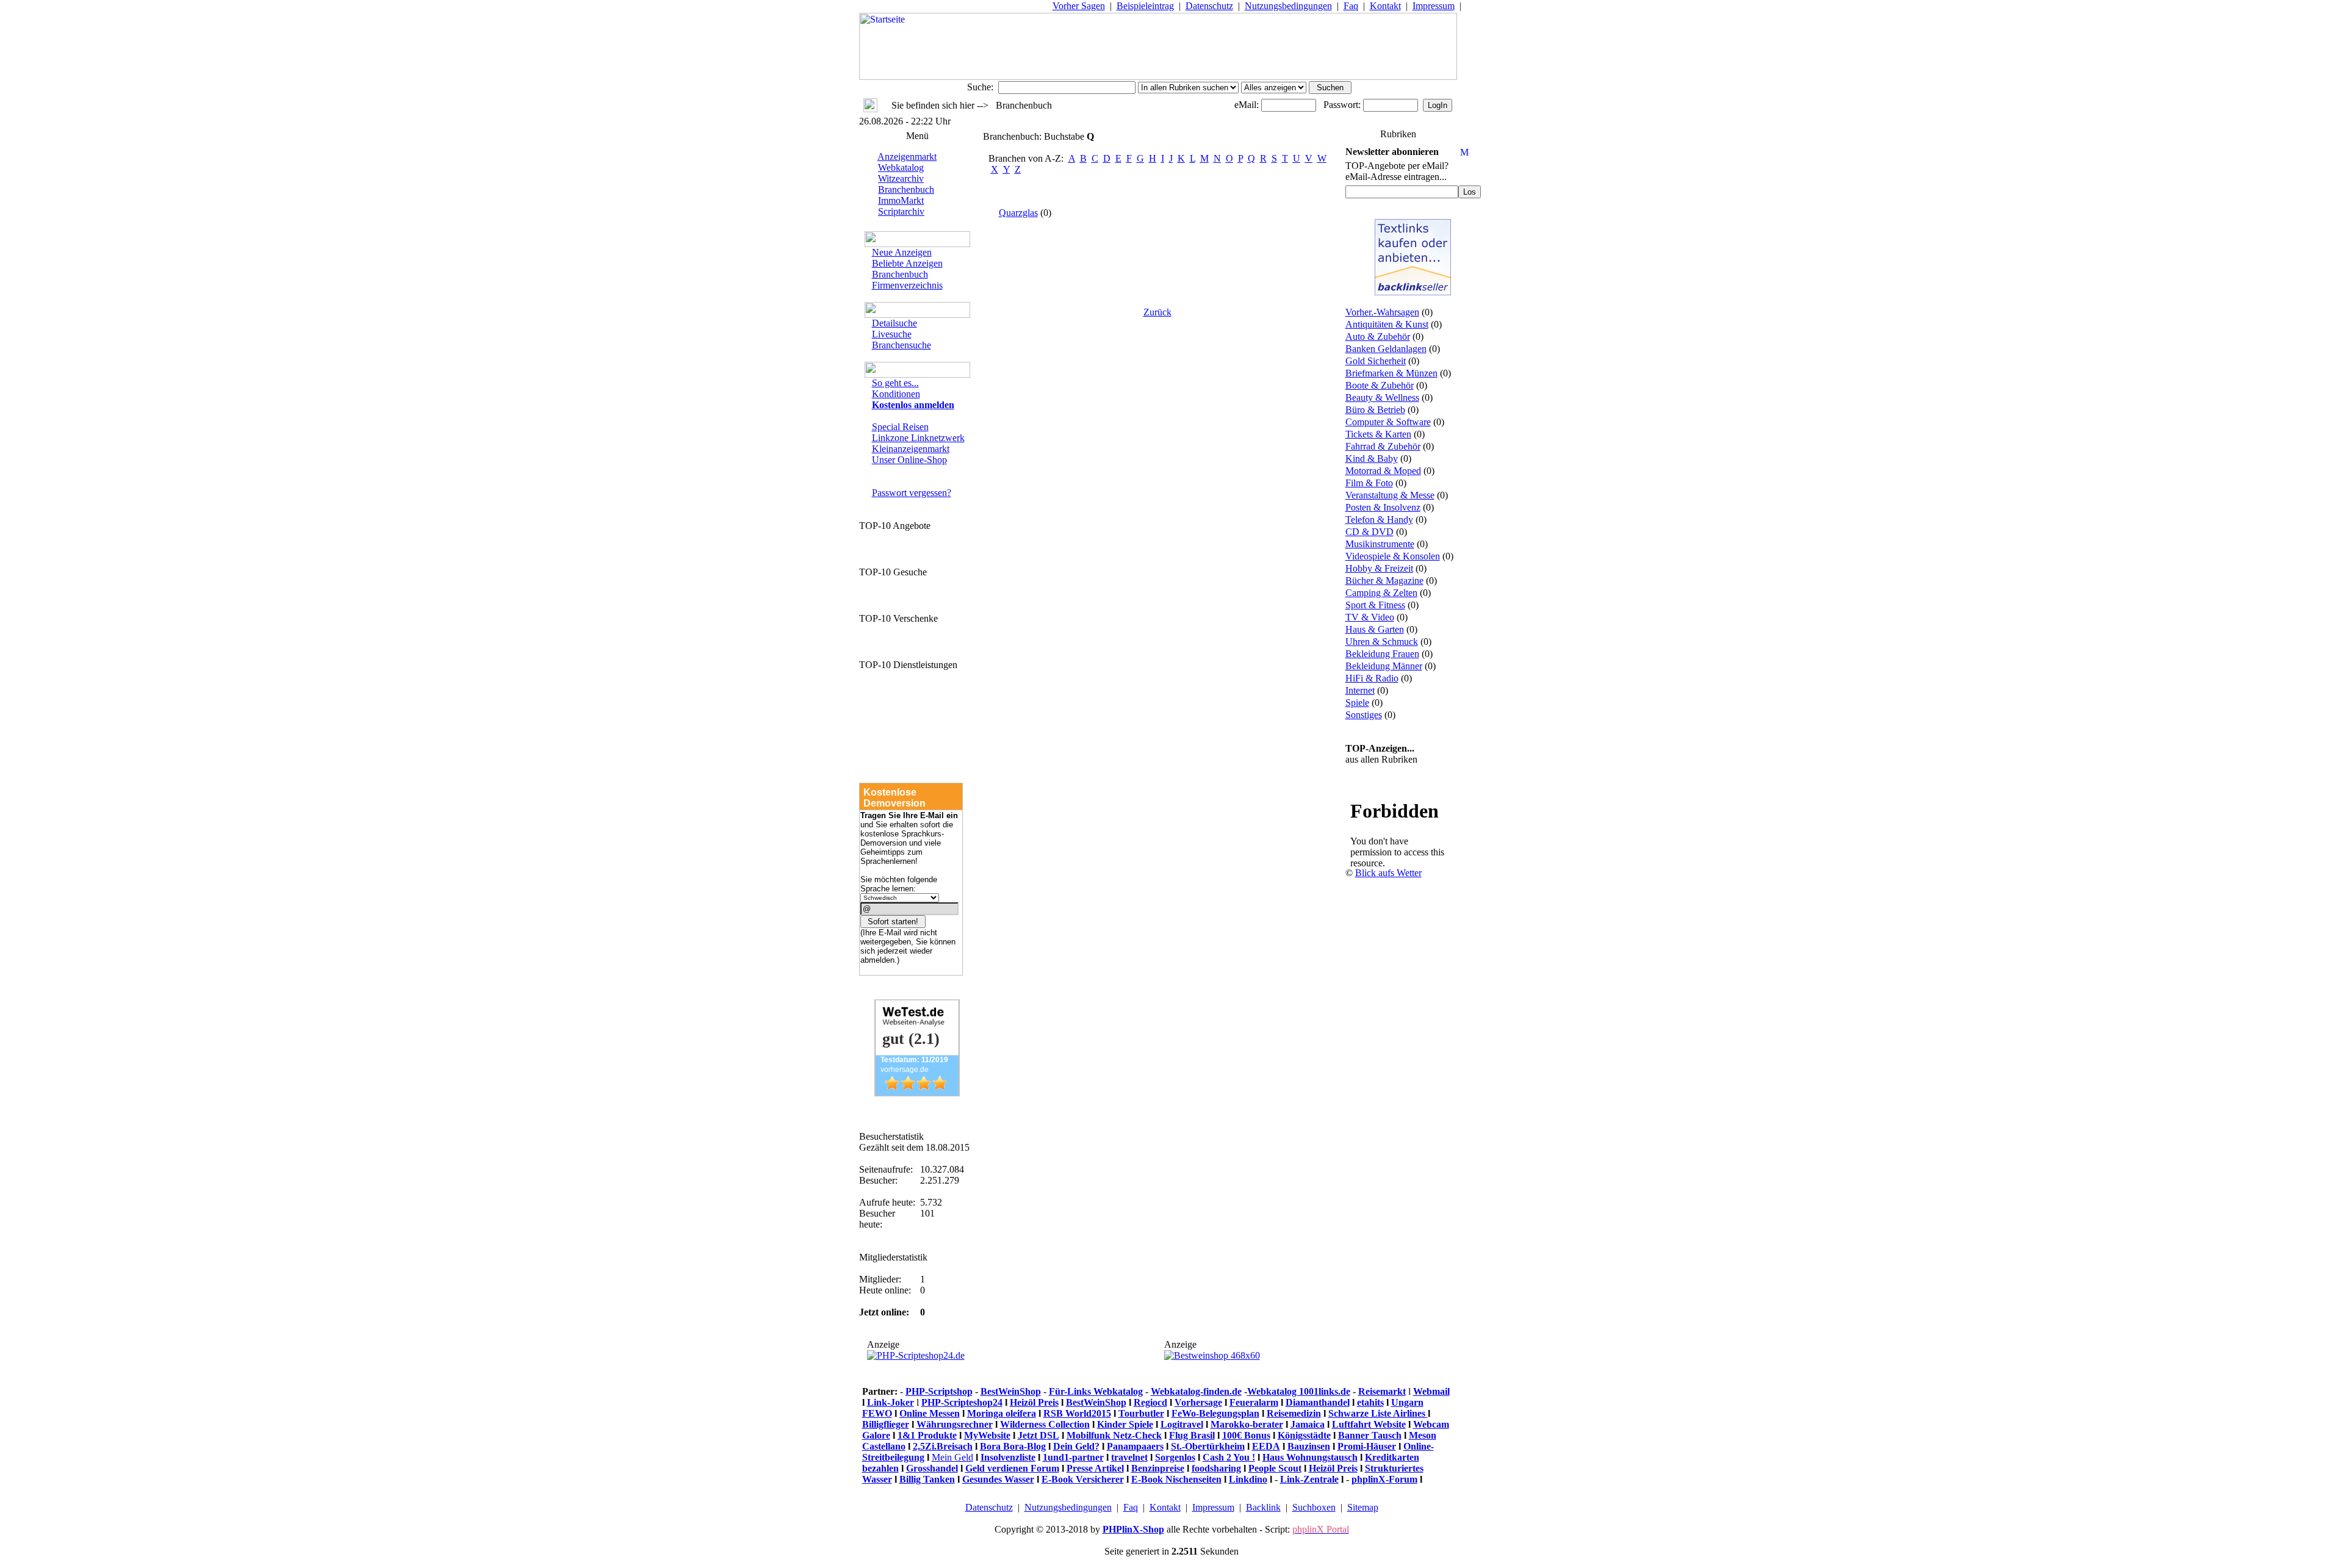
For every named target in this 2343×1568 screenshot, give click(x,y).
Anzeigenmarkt (907, 156)
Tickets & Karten (1378, 434)
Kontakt (1385, 6)
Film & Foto (1369, 483)
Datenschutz (1209, 6)
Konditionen (896, 394)
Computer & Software (1388, 422)
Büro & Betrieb (1375, 410)
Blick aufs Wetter (1388, 873)
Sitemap (1363, 1507)
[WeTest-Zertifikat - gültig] (917, 1093)
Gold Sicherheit (1376, 361)
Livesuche (892, 334)
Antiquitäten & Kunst (1387, 324)
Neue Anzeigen (902, 252)
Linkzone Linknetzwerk (918, 438)
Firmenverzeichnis (907, 285)
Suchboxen (1314, 1507)
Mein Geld (952, 1457)
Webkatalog (901, 167)
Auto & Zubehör (1378, 336)
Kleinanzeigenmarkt (911, 449)
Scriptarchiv (901, 211)
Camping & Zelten (1381, 593)
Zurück (1157, 312)
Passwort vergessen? (912, 493)
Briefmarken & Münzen (1391, 373)
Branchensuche (902, 345)
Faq (1351, 6)
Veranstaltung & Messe (1390, 495)
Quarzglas (1018, 213)
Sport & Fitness (1375, 605)
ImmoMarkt (901, 200)
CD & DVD (1369, 532)
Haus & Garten (1375, 629)
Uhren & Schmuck (1382, 642)
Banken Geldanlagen (1386, 349)
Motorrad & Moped (1383, 471)
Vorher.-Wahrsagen (1382, 312)
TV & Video (1370, 617)
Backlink (1263, 1507)
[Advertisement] (1413, 1084)
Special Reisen (900, 427)
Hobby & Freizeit (1379, 568)
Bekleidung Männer (1384, 666)
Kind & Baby (1372, 459)
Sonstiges (1364, 715)
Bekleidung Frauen (1382, 654)
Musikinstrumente (1380, 544)
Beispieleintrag (1145, 6)
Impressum (1434, 6)
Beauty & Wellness (1382, 397)
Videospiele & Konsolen (1393, 556)
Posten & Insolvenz (1383, 507)
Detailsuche (894, 323)
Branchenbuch (906, 189)
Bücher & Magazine (1384, 581)
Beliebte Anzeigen (907, 263)
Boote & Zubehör (1380, 385)
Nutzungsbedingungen (1288, 6)
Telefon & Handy (1379, 520)
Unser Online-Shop (909, 460)
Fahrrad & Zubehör (1383, 446)
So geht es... (895, 383)
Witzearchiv (901, 178)
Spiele (1357, 703)
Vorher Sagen (1079, 6)
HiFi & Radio (1372, 678)
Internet (1360, 690)
